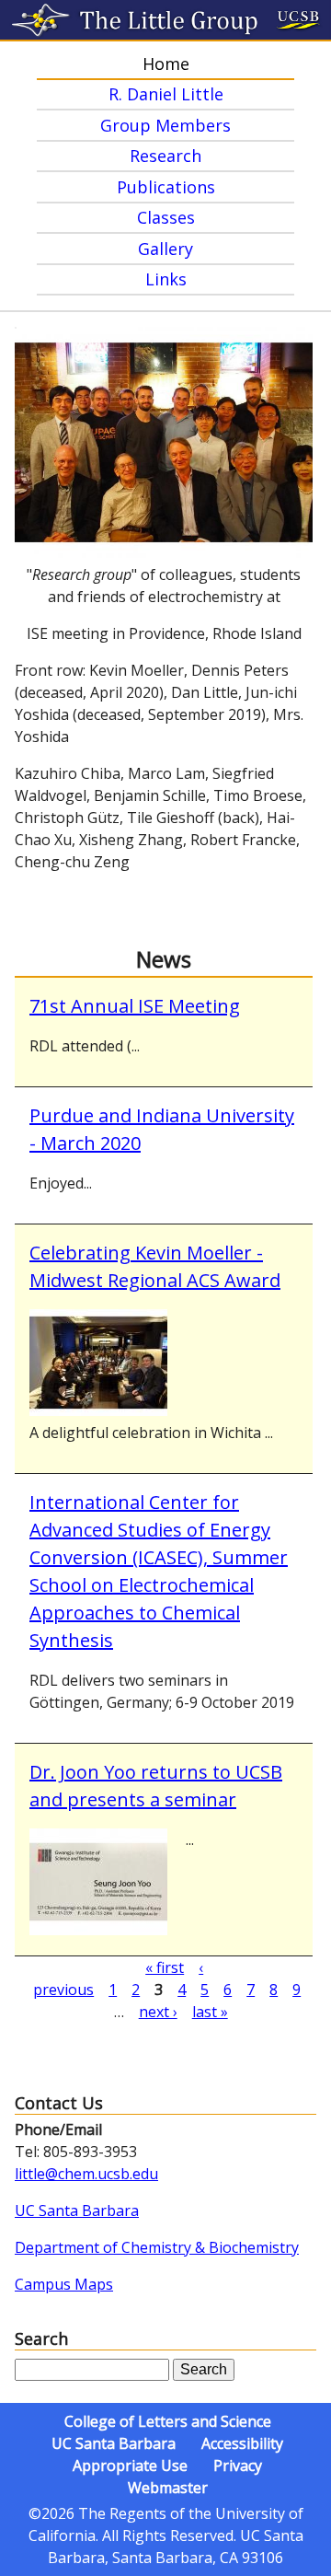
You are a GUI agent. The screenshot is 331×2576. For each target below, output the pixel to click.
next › (158, 2012)
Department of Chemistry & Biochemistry (157, 2247)
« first (165, 1967)
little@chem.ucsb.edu (86, 2174)
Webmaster (168, 2488)
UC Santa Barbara (77, 2210)
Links (166, 279)
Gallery (165, 249)
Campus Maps (64, 2284)
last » (210, 2012)
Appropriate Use (130, 2466)
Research (165, 156)
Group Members (165, 125)
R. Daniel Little (166, 94)
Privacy (238, 2466)
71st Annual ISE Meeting (135, 1006)
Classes (166, 217)
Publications (166, 187)
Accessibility (242, 2443)
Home (166, 64)
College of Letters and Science (168, 2421)
